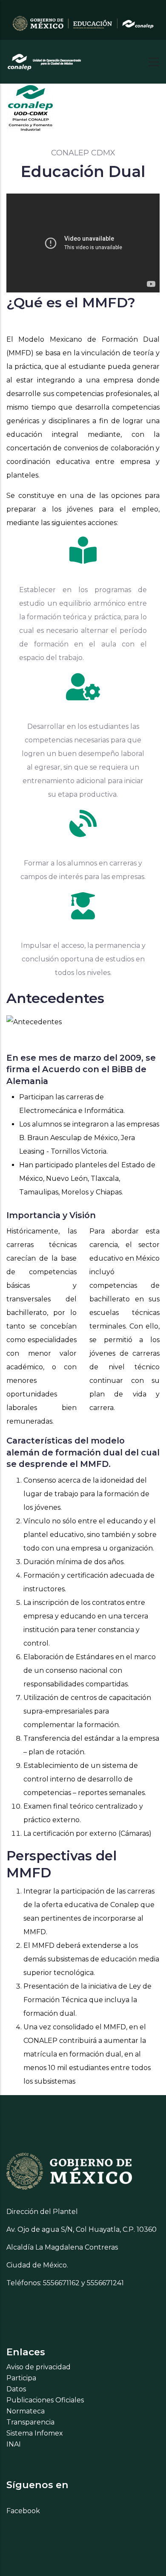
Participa (21, 2378)
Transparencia (30, 2422)
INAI (14, 2444)
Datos (16, 2389)
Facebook (23, 2511)
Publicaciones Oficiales (45, 2400)
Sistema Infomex (35, 2433)
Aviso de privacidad (39, 2367)
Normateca (26, 2411)
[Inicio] (45, 59)
